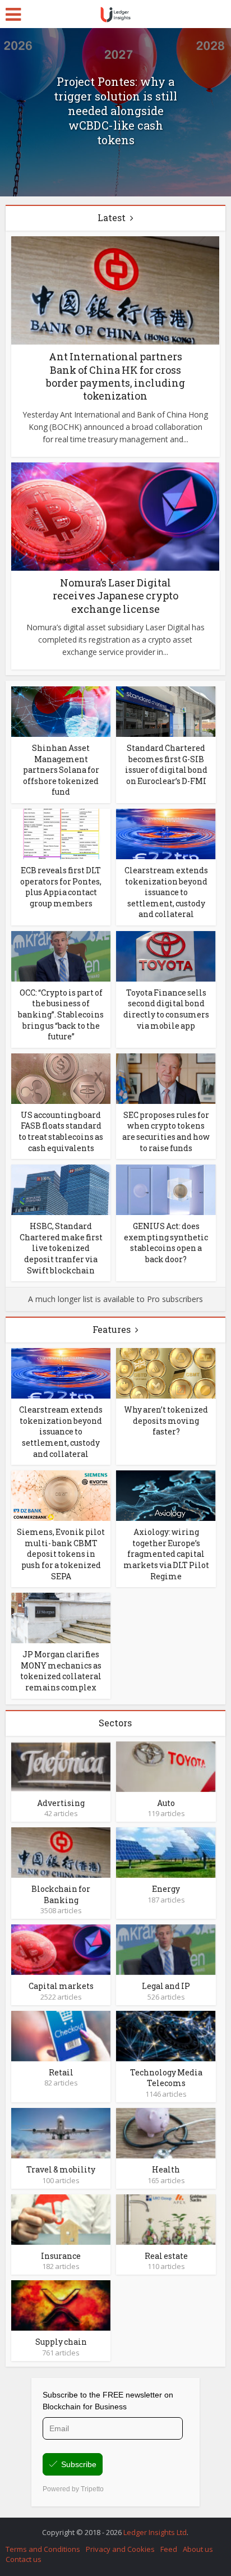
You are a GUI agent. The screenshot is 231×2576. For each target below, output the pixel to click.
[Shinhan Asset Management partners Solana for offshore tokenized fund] (61, 711)
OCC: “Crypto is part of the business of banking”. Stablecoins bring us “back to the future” (61, 1014)
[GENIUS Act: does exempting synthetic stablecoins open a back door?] (166, 1189)
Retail (61, 2072)
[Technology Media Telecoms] (166, 2035)
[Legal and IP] (166, 1949)
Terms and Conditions (43, 2549)
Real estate (166, 2256)
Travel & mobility (61, 2169)
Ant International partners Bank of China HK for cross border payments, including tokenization (115, 376)
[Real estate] (166, 2218)
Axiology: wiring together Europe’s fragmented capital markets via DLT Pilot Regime (166, 1554)
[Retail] (61, 2035)
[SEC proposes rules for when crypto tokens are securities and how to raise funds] (166, 1078)
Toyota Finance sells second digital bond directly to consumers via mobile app (166, 1009)
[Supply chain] (61, 2305)
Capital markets (61, 1986)
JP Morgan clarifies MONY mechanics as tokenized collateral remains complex (61, 1671)
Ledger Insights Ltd (155, 2532)
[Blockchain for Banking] (61, 1852)
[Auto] (166, 1765)
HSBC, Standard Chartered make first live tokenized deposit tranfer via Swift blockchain (61, 1248)
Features (112, 1329)
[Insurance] (61, 2218)
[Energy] (166, 1852)
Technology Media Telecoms (166, 2078)
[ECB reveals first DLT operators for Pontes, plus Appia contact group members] (61, 833)
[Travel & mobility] (61, 2132)
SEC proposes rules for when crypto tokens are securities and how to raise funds (166, 1131)
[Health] (166, 2132)
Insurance (61, 2256)
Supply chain (61, 2342)
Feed (169, 2549)
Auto (166, 1803)
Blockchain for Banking (61, 1894)
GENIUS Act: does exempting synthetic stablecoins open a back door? (166, 1243)
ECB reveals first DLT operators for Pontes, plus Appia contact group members (61, 887)
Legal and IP (166, 1986)
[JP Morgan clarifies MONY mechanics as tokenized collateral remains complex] (61, 1617)
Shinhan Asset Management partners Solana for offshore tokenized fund (61, 770)
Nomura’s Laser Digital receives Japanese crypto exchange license (115, 596)
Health (166, 2169)
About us (198, 2549)
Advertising (61, 1803)
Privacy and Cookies (120, 2549)
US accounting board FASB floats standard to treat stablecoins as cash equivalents (61, 1131)
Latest (112, 217)
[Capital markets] (61, 1949)
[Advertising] (61, 1765)
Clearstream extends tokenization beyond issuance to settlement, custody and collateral (166, 892)
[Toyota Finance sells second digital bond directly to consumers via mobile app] (166, 955)
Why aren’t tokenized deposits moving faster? (166, 1420)
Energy (166, 1889)
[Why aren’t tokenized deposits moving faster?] (166, 1372)
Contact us (24, 2559)
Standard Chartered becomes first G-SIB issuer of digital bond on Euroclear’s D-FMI (166, 764)
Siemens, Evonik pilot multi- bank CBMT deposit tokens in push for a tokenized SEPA (61, 1554)
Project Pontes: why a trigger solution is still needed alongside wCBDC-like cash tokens (115, 111)
